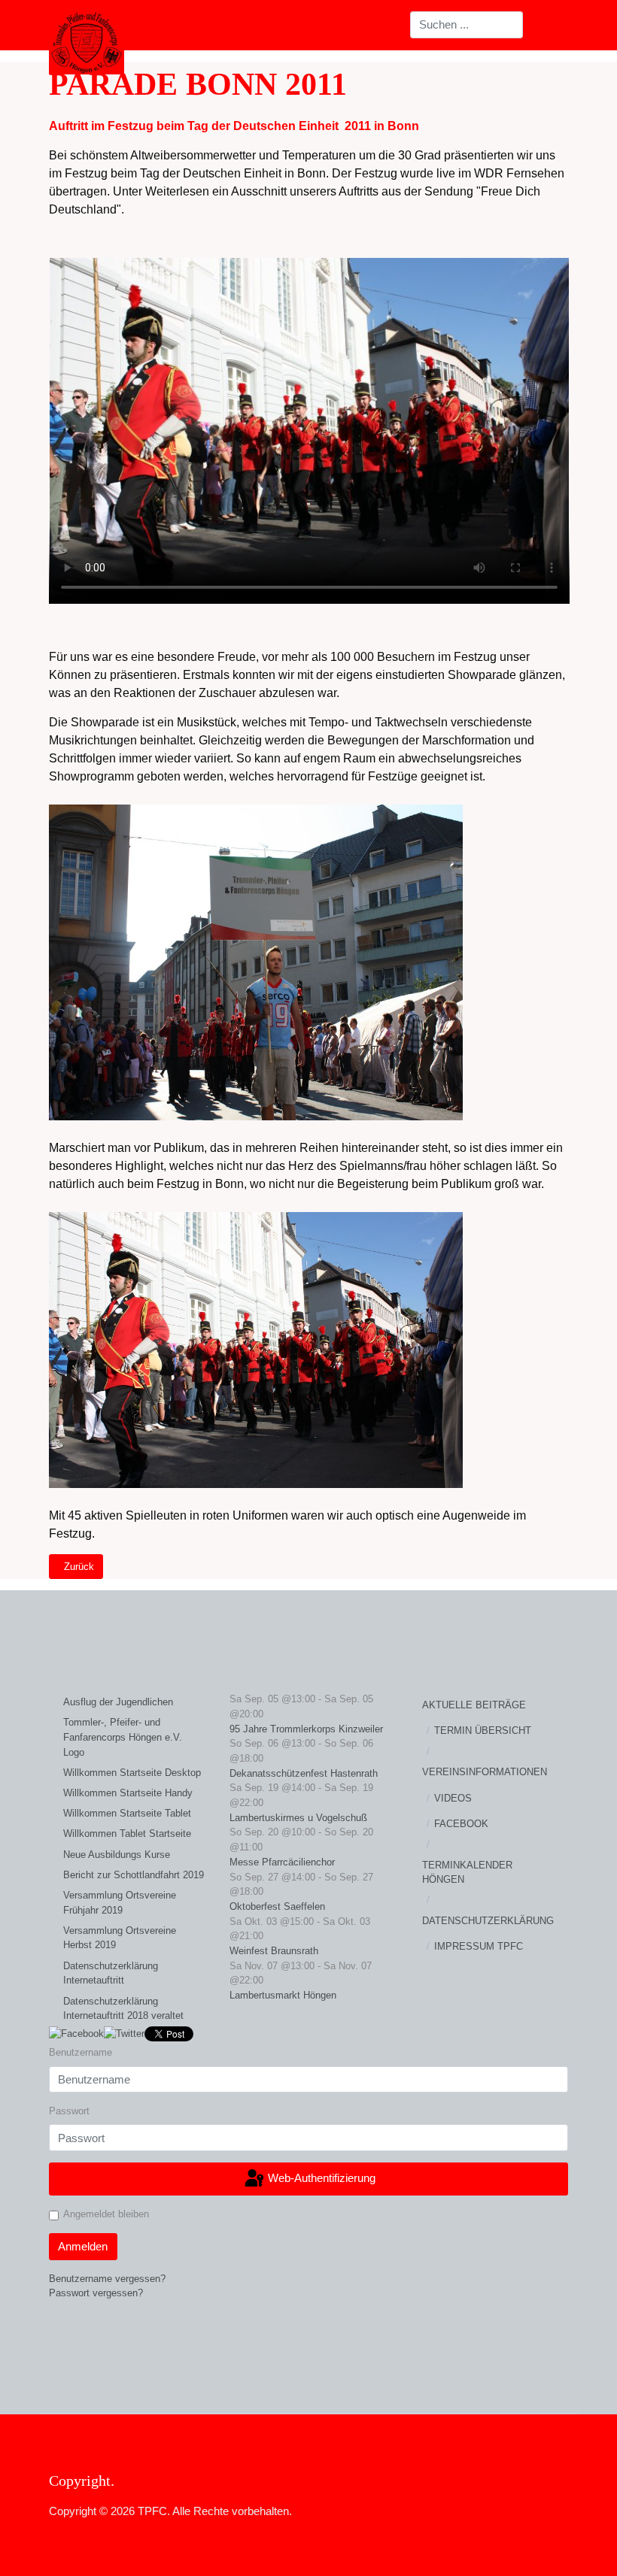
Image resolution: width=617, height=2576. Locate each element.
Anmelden (83, 2246)
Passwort (69, 2111)
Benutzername (81, 2052)
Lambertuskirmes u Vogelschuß (298, 1818)
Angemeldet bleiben (106, 2214)
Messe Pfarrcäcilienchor (282, 1862)
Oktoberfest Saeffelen (277, 1906)
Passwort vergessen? (96, 2293)
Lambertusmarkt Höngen (283, 1995)
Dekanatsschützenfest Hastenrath (304, 1773)
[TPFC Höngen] (87, 43)
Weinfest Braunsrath (274, 1951)
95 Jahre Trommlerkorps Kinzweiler (306, 1729)
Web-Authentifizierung (320, 2178)
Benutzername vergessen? (107, 2279)
